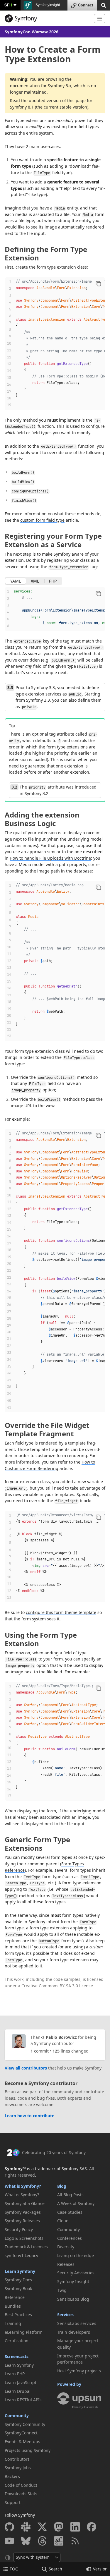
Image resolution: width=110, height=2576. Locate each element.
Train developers (74, 2332)
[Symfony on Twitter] (42, 2527)
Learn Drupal (18, 2391)
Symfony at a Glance (25, 2203)
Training (13, 2323)
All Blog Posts (70, 2195)
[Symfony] (47, 18)
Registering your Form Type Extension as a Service (53, 540)
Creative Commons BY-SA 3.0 (50, 1986)
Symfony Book (18, 2289)
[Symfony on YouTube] (9, 2541)
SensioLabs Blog (73, 2299)
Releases (66, 2264)
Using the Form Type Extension (41, 1639)
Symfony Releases (22, 2221)
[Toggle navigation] (100, 19)
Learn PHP (15, 2374)
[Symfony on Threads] (42, 2541)
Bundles (13, 2306)
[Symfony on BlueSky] (26, 2541)
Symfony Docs (18, 2280)
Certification (17, 2341)
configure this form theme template (61, 1612)
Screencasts (17, 2356)
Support (13, 2502)
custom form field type (42, 520)
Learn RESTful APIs (23, 2400)
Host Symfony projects (79, 2371)
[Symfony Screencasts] (59, 2541)
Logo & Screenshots (24, 2238)
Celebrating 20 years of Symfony (54, 2152)
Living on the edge (76, 2255)
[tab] (16, 581)
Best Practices (18, 2315)
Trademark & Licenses (26, 2247)
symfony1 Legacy (21, 2255)
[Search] (104, 5)
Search (55, 2569)
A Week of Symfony (76, 2203)
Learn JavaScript (21, 2382)
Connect (86, 5)
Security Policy (19, 2229)
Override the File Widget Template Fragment (47, 1429)
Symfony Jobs (18, 2468)
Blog (62, 2186)
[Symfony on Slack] (26, 2527)
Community (17, 2416)
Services (65, 2315)
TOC (14, 2569)
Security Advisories (76, 2273)
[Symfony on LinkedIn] (75, 2527)
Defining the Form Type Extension (46, 253)
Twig (62, 2290)
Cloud (63, 2221)
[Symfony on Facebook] (92, 2527)
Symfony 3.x (60, 86)
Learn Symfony (20, 2271)
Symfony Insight (73, 2282)
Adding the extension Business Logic (42, 819)
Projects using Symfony (28, 2450)
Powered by (69, 2384)
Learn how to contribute (29, 2116)
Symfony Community (25, 2424)
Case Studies (70, 2212)
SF (8, 5)
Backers (12, 2476)
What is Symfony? (23, 2186)
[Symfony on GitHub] (9, 2527)
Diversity (66, 2247)
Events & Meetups (22, 2442)
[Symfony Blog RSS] (75, 2541)
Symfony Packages (23, 2212)
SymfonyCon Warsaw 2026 (32, 32)
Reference (15, 2297)
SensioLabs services (77, 2323)
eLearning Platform (24, 2332)
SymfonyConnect (21, 2433)
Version (100, 2569)
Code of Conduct (21, 2485)
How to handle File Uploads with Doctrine (50, 858)
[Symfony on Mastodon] (59, 2527)
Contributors (17, 2459)
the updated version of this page (53, 101)
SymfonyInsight (47, 5)
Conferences (70, 2238)
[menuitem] (29, 2195)
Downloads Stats (21, 2494)
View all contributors (26, 2068)
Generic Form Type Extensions (37, 1844)
